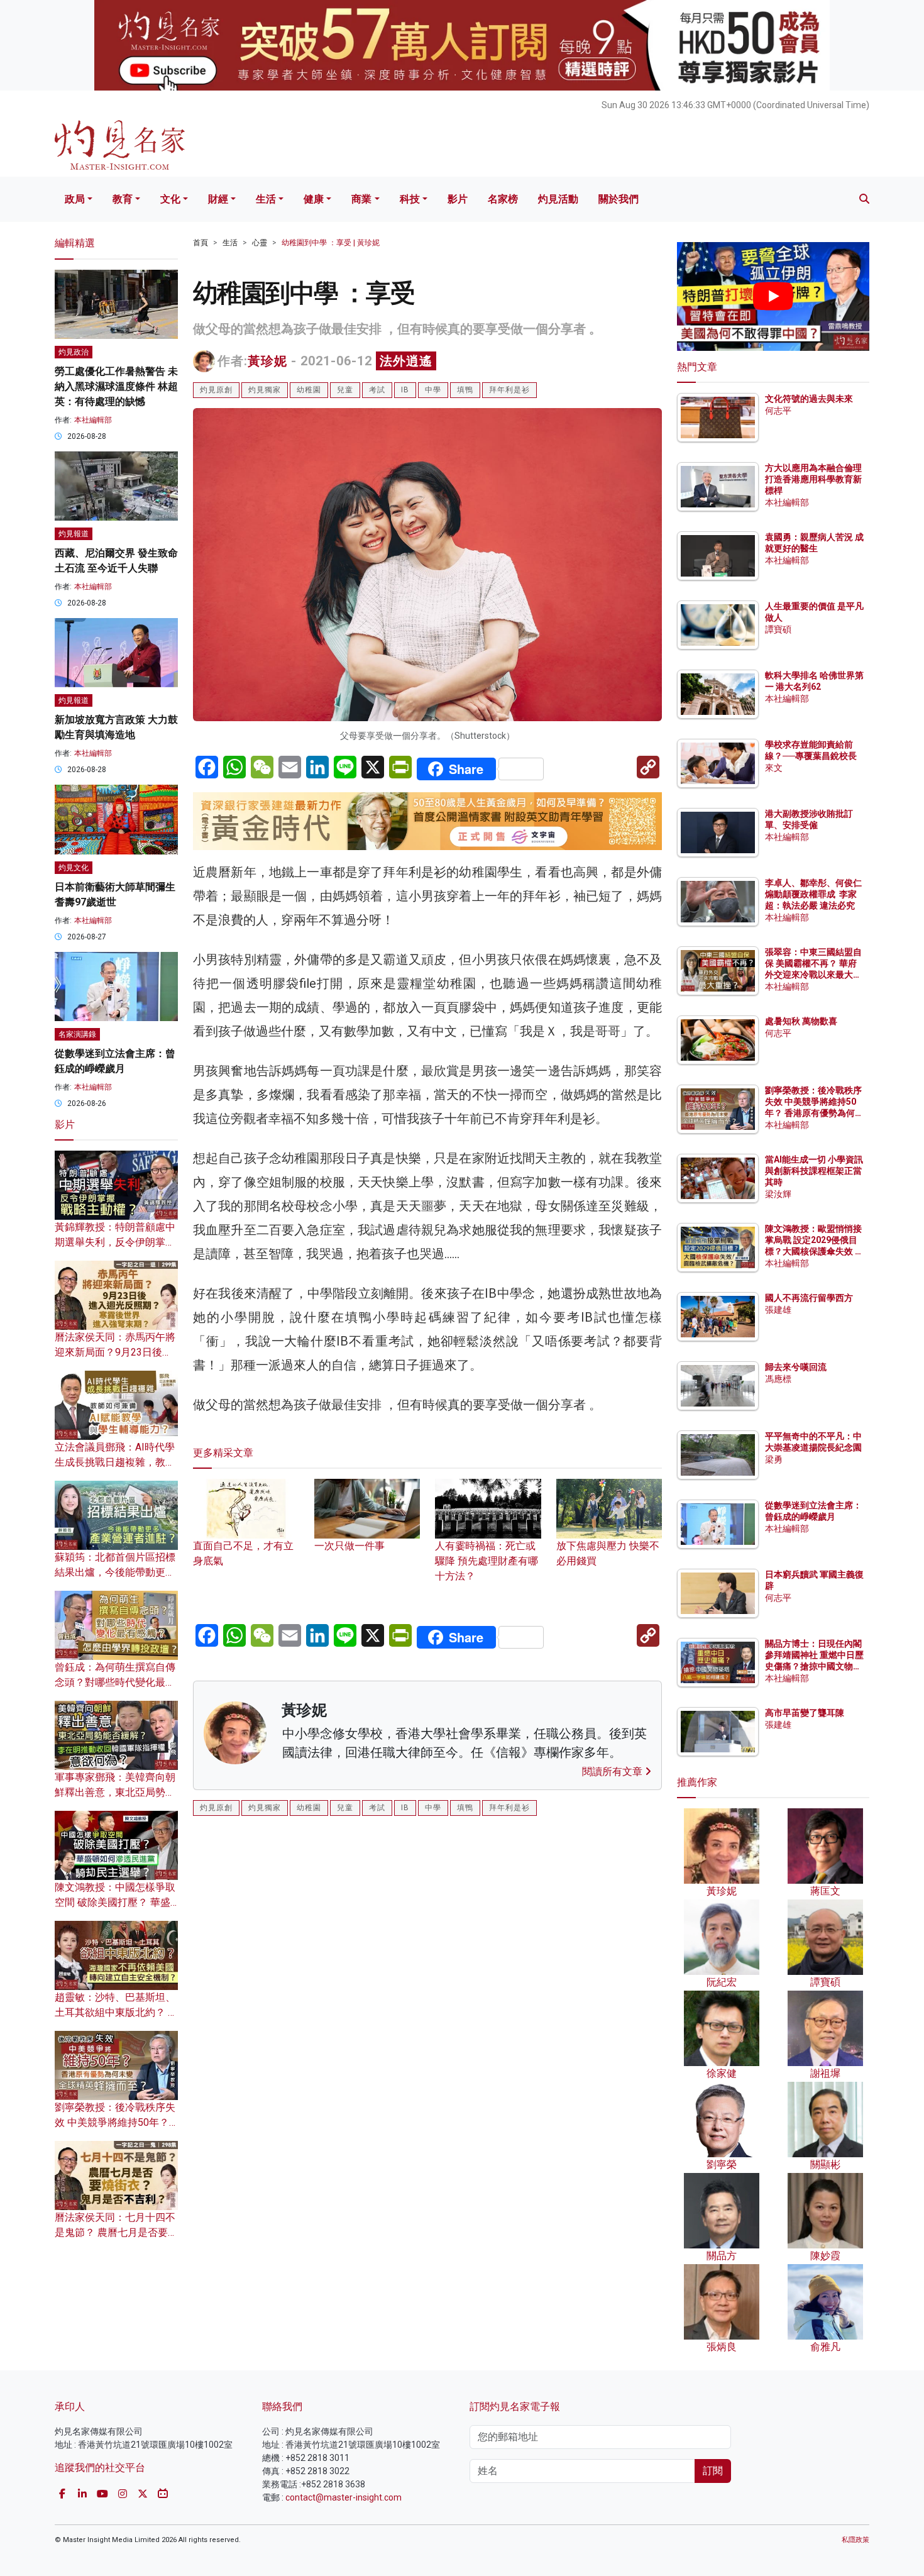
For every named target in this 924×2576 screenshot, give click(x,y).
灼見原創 (216, 390)
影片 (458, 199)
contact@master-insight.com (344, 2497)
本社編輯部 (93, 420)
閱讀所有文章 (613, 1772)
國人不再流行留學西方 (809, 1298)
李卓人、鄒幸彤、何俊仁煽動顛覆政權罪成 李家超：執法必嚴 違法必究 (813, 894)
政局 (75, 199)
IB (405, 390)
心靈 (260, 243)
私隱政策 (855, 2540)
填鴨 (465, 390)
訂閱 (713, 2471)
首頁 (201, 243)
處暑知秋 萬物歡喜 (801, 1021)
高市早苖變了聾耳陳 (805, 1713)
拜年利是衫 (509, 390)
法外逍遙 (406, 361)
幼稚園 (309, 390)
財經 (218, 199)
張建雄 (778, 1310)
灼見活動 (558, 199)
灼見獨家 (265, 390)
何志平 (778, 411)
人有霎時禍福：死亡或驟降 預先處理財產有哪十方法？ (487, 1561)
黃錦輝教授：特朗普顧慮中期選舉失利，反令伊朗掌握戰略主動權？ (115, 1242)
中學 (433, 390)
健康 (314, 199)
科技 (410, 199)
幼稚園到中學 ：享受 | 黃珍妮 (331, 243)
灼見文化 (74, 868)
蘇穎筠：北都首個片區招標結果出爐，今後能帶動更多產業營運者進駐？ (115, 1572)
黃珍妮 (267, 361)
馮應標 (778, 1379)
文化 (170, 199)
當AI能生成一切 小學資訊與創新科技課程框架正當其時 (814, 1171)
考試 (377, 390)
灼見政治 (74, 352)
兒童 (345, 390)
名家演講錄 (77, 1034)
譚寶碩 (778, 629)
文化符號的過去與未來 (809, 399)
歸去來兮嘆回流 (796, 1367)
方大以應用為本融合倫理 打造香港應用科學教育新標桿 (814, 479)
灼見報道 (74, 534)
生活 (266, 199)
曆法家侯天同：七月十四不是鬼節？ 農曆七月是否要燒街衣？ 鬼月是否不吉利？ (116, 2232)
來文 (774, 768)
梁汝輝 (778, 1194)
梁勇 (774, 1459)
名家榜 (503, 199)
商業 (361, 199)
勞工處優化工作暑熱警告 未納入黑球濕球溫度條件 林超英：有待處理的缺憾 (116, 386)
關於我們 (619, 199)
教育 (123, 199)
